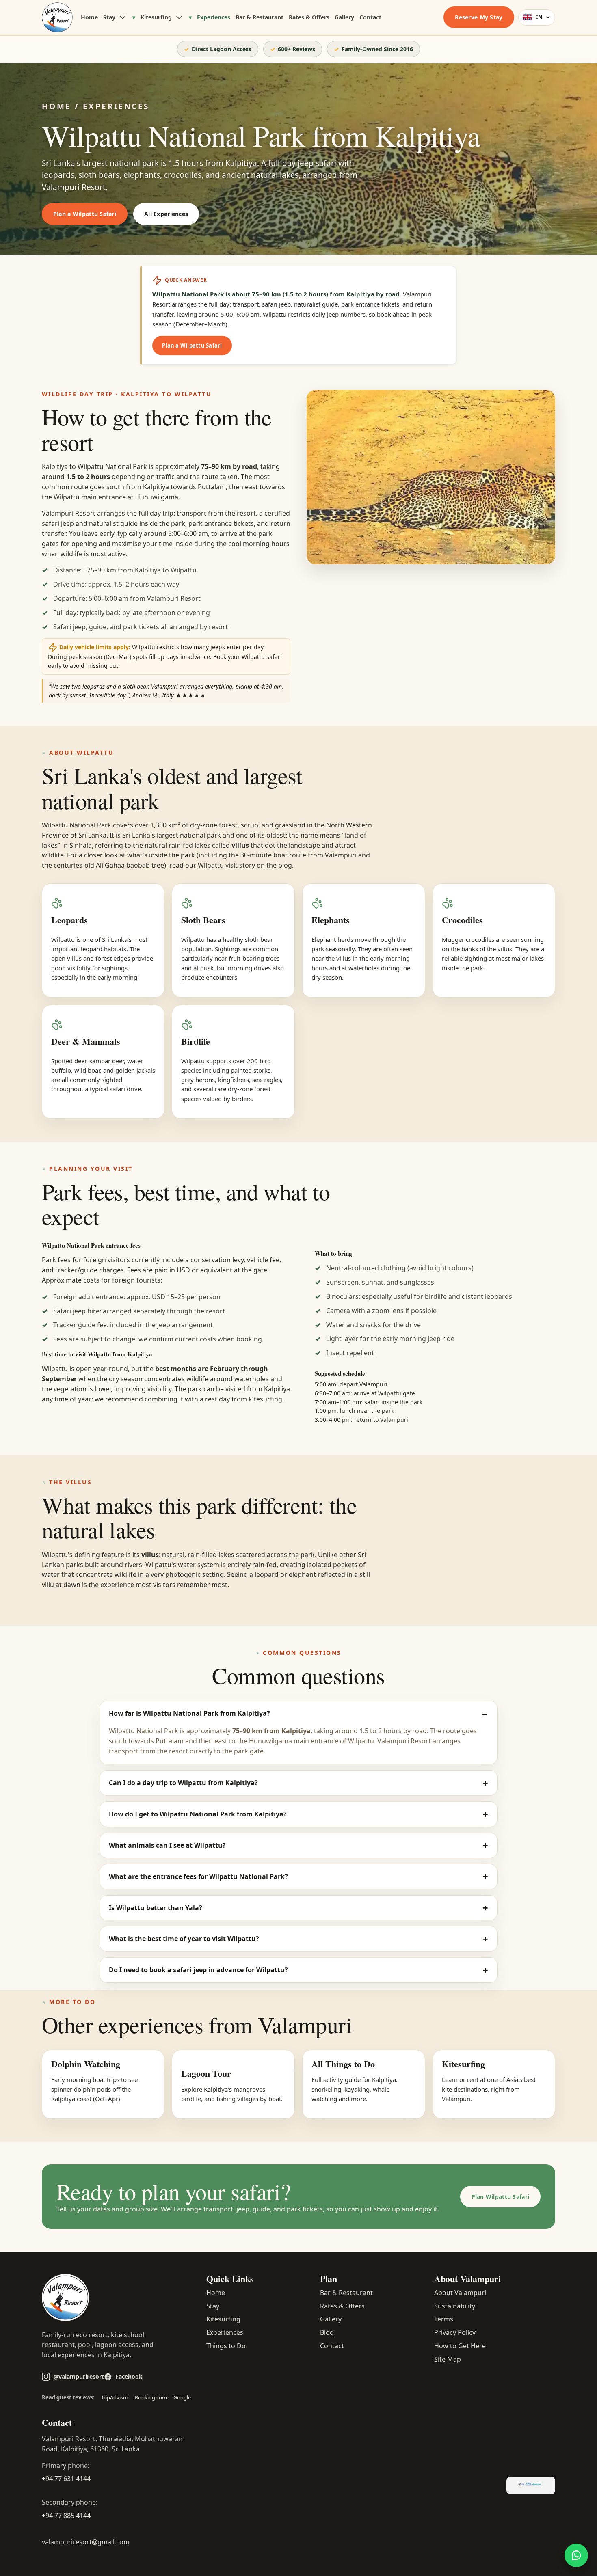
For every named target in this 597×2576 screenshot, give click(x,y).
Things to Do (226, 2346)
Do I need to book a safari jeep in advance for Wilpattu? (198, 1970)
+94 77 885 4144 (66, 2516)
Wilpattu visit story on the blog (245, 865)
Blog (327, 2332)
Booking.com (151, 2397)
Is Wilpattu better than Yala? (156, 1908)
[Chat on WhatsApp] (576, 2555)
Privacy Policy (455, 2332)
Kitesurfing (156, 17)
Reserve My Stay (479, 17)
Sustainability (455, 2306)
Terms (444, 2319)
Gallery (344, 17)
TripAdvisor (115, 2397)
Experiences (214, 17)
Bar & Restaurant (260, 17)
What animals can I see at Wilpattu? (167, 1845)
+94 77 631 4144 (66, 2479)
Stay (109, 17)
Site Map (448, 2359)
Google (182, 2397)
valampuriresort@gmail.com (86, 2542)
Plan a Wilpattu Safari (85, 214)
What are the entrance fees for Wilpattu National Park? (198, 1876)
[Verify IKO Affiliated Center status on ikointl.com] (531, 2485)
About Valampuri (460, 2293)
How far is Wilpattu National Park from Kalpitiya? (189, 1713)
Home (89, 17)
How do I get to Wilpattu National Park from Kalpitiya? (198, 1814)
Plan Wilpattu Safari (501, 2197)
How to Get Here (460, 2346)
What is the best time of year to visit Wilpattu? (184, 1939)
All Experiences (166, 214)
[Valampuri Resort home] (57, 17)
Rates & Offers (309, 17)
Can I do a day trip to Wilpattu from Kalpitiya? (183, 1783)
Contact (370, 17)
